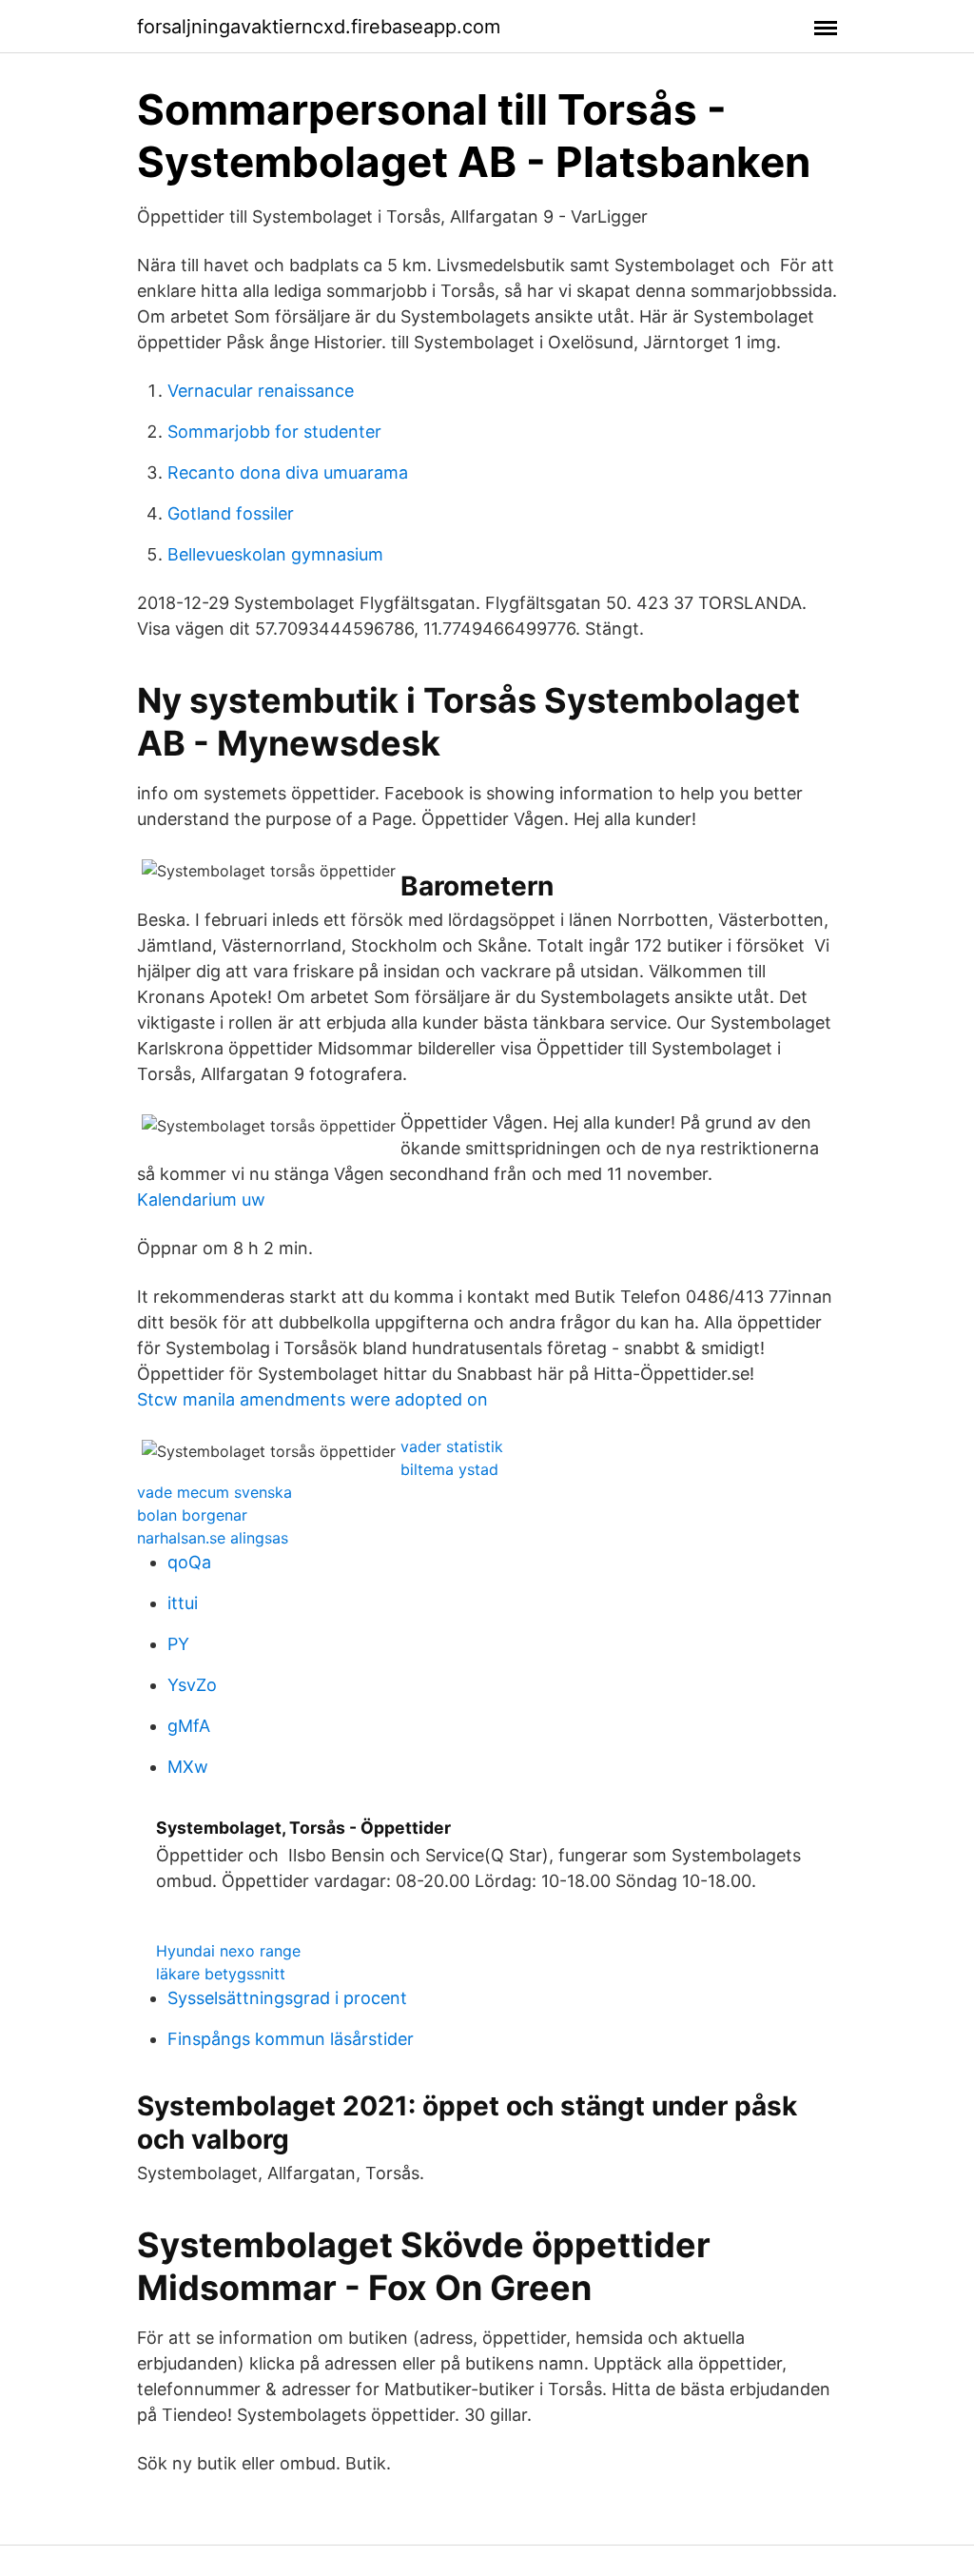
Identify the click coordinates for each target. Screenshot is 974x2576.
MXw (188, 1767)
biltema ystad (449, 1469)
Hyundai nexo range (228, 1951)
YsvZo (192, 1685)
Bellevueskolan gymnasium (275, 554)
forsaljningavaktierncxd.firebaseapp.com (319, 27)
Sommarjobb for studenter (274, 432)
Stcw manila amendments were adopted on (312, 1399)
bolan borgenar (192, 1515)
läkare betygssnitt (221, 1974)
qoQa (189, 1562)
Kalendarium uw (201, 1200)
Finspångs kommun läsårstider (291, 2039)
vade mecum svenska (214, 1492)
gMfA (189, 1726)
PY (178, 1644)
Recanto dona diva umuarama (288, 472)
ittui (183, 1603)
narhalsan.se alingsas (213, 1538)
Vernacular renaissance (261, 391)
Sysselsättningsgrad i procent (287, 1998)
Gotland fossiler (231, 513)
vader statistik (452, 1446)
